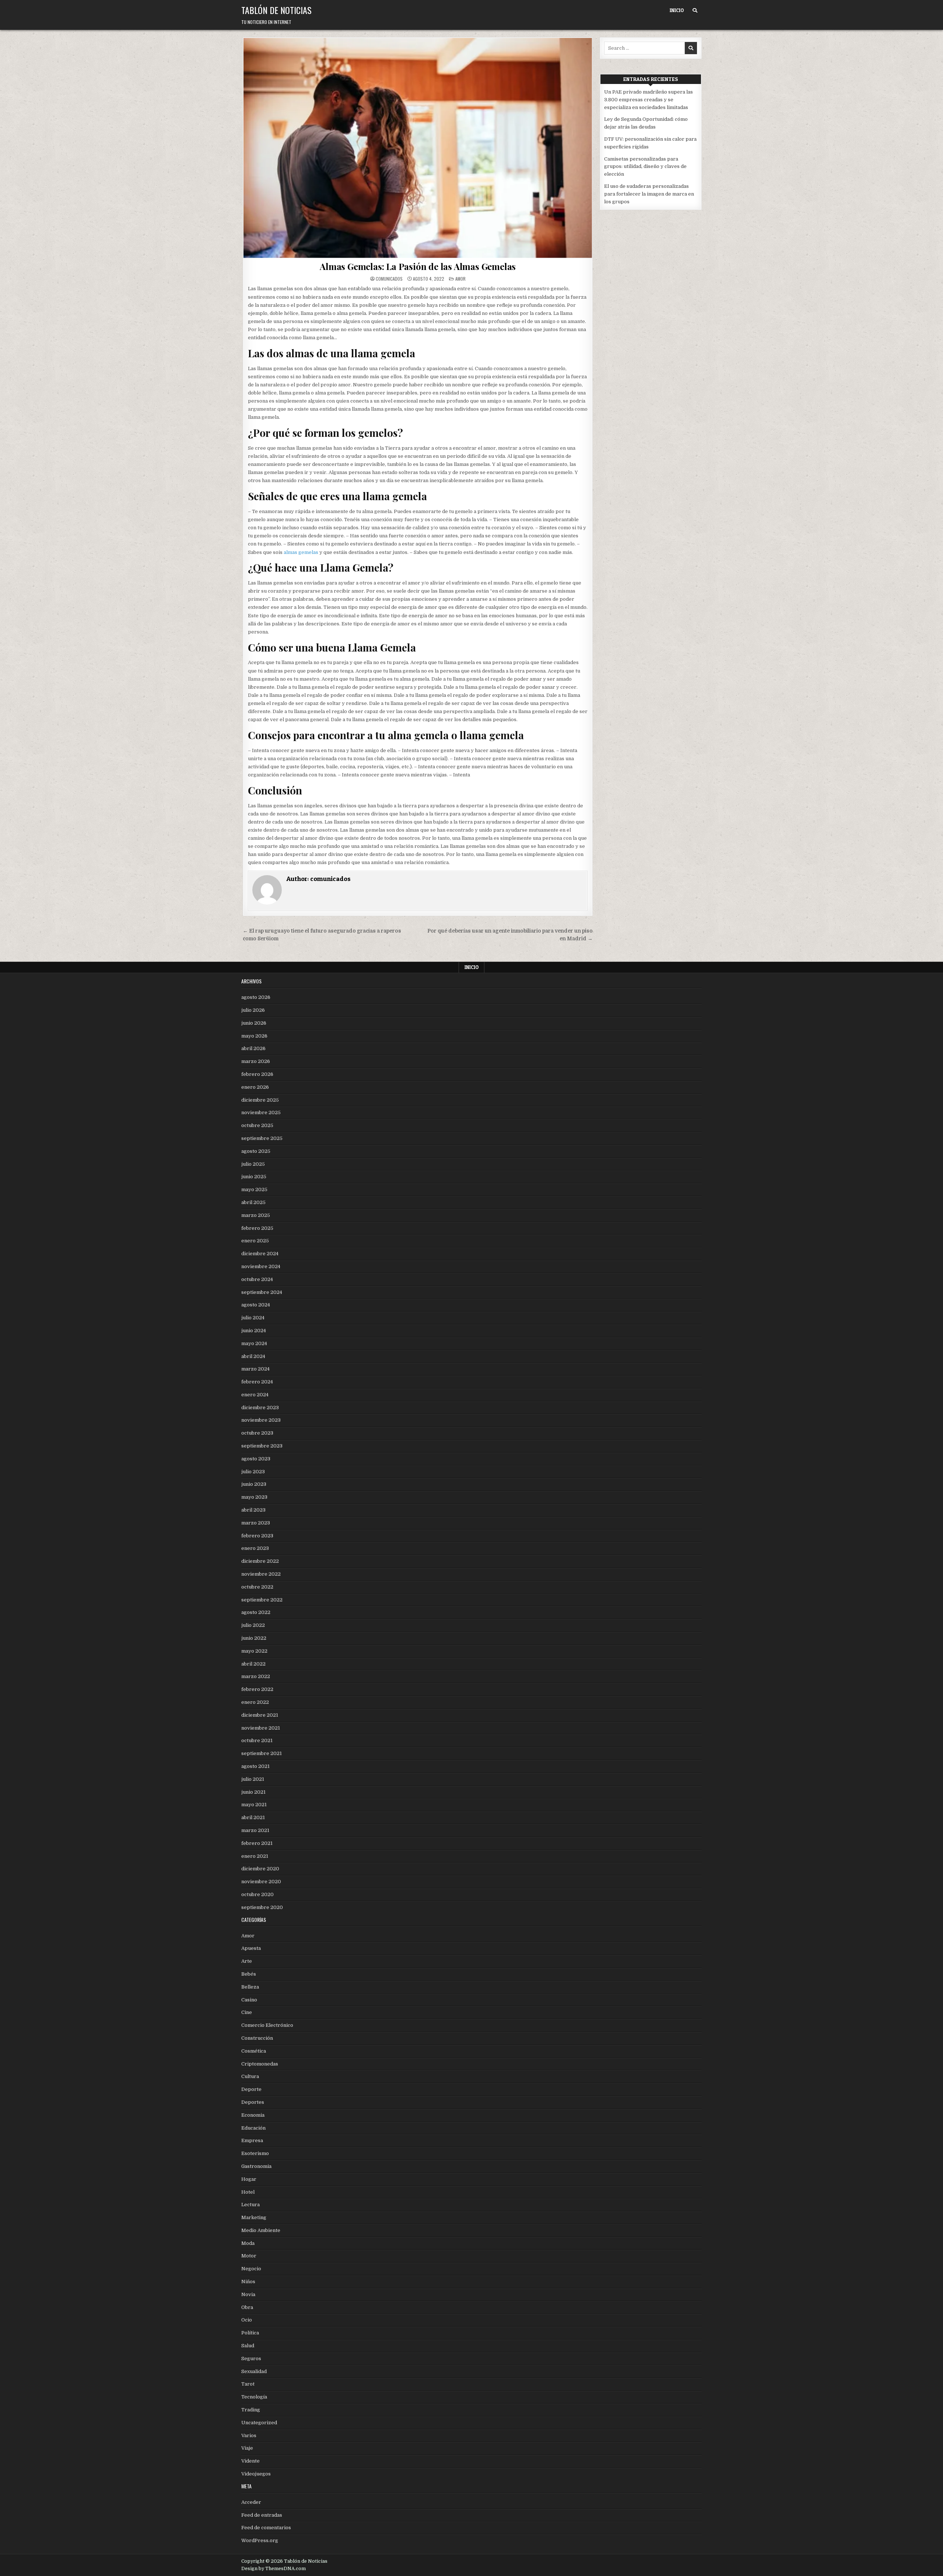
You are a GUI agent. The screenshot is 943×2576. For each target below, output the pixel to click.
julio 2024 (253, 1318)
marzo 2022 (256, 1676)
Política (250, 2333)
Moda (248, 2243)
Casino (249, 2000)
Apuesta (251, 1948)
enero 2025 (255, 1241)
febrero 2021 (257, 1843)
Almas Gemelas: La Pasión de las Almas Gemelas (418, 266)
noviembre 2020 (261, 1882)
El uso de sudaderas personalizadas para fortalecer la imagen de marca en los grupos (649, 194)
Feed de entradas (262, 2515)
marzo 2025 (256, 1215)
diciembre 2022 (260, 1561)
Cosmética (254, 2051)
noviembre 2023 (261, 1420)
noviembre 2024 (261, 1266)
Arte (247, 1961)
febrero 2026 (257, 1074)
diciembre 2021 (260, 1715)
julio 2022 (253, 1625)
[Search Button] (695, 10)
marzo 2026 (256, 1061)
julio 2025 (253, 1164)
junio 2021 (253, 1792)
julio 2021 (253, 1779)
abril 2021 (253, 1817)
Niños (248, 2282)
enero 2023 (255, 1548)
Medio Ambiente (261, 2230)
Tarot (248, 2384)
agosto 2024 (256, 1305)
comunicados (389, 279)
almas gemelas (301, 552)
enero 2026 (255, 1087)
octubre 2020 (257, 1894)
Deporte (251, 2089)
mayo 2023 (254, 1497)
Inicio (677, 10)
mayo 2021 (254, 1805)
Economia (253, 2115)
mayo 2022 (254, 1651)
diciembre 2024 (260, 1254)
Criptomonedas (260, 2064)
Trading (251, 2410)
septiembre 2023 (262, 1446)
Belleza (250, 1987)
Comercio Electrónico (267, 2025)
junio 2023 (254, 1484)
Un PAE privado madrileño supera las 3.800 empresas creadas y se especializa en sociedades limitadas (648, 100)
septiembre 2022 (262, 1600)
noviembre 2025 (261, 1112)
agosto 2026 (256, 997)
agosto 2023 (256, 1459)
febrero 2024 (257, 1382)
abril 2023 (253, 1510)
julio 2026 (253, 1010)
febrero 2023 (257, 1536)
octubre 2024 (257, 1279)
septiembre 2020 (262, 1907)
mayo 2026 (254, 1036)
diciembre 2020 (260, 1869)
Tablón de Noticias (276, 10)
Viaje (247, 2448)
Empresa (252, 2140)
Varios (249, 2435)
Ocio (247, 2320)
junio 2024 (254, 1331)
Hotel (248, 2192)
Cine (247, 2012)
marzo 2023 (256, 1523)
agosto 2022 (256, 1612)
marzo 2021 (255, 1830)
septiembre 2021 (262, 1753)
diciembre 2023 (260, 1408)
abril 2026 (253, 1048)
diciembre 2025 (260, 1100)
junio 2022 (254, 1638)
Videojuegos (256, 2474)
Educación (253, 2128)
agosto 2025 (256, 1151)
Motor (249, 2256)
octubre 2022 (257, 1587)
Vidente (250, 2461)
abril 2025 (253, 1202)
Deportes (253, 2102)
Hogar (249, 2179)
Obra (247, 2307)
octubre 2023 (257, 1433)
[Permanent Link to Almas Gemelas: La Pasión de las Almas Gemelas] (418, 148)
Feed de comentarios (266, 2528)
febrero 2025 (257, 1228)
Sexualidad (254, 2371)
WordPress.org (260, 2540)
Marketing (254, 2217)
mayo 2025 (254, 1189)
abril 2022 (253, 1664)
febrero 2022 (257, 1689)
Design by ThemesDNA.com (274, 2569)
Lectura (250, 2205)
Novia (248, 2294)
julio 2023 (253, 1472)
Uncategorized (259, 2423)
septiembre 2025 (262, 1138)
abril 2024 (253, 1356)
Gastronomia (256, 2166)
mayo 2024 (254, 1343)
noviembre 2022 (261, 1574)
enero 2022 (255, 1702)
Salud (248, 2346)
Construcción (257, 2038)
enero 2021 (255, 1856)
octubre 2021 (257, 1740)
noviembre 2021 (261, 1728)
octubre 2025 (257, 1125)
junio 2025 (254, 1177)
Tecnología (254, 2397)
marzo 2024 (255, 1369)
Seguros (251, 2359)
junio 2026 (254, 1023)
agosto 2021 (255, 1766)
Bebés (249, 1974)
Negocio (251, 2269)
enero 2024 (255, 1395)
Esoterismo (255, 2153)
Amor (460, 279)
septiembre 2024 (262, 1292)
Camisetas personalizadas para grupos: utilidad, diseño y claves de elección (645, 167)
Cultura (250, 2076)
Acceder (251, 2502)
